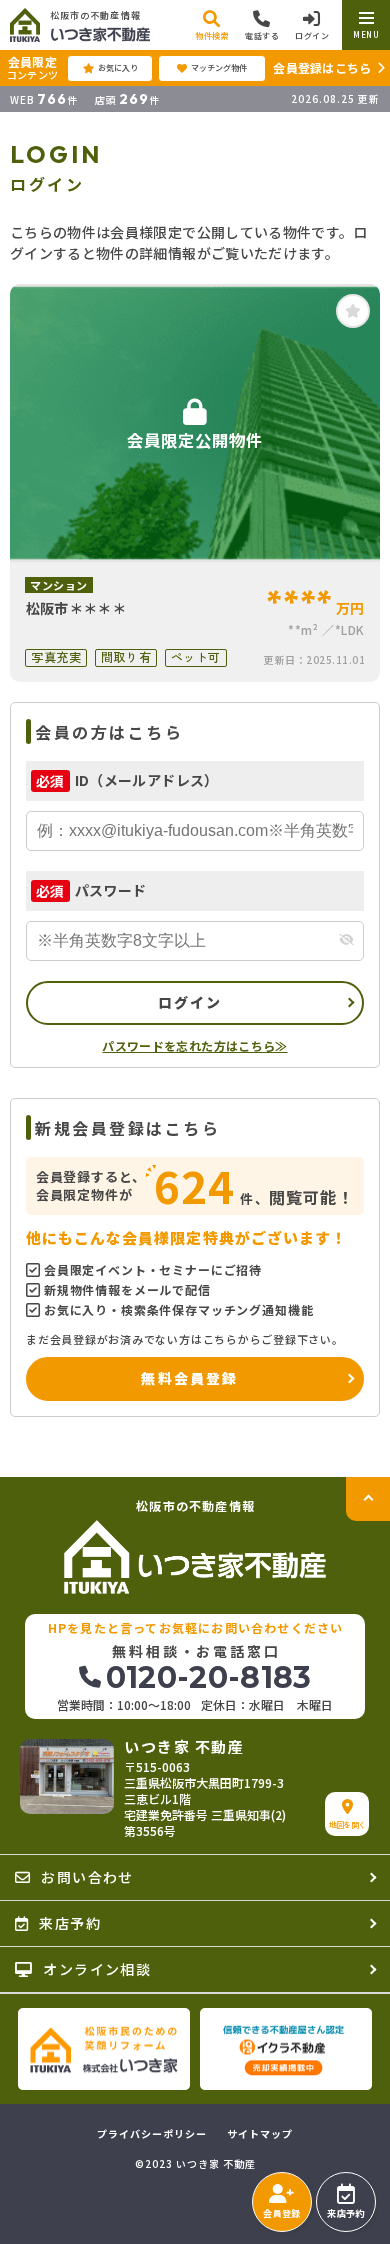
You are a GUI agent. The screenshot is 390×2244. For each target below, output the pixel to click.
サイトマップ (260, 2134)
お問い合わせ (87, 1877)
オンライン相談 (97, 1969)
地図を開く (347, 1824)
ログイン (190, 1002)
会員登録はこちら (322, 67)
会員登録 (281, 2213)
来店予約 (345, 2213)
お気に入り (118, 67)
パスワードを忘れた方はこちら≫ (194, 1045)
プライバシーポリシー (152, 2134)
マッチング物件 (219, 67)
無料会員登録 (189, 1378)
